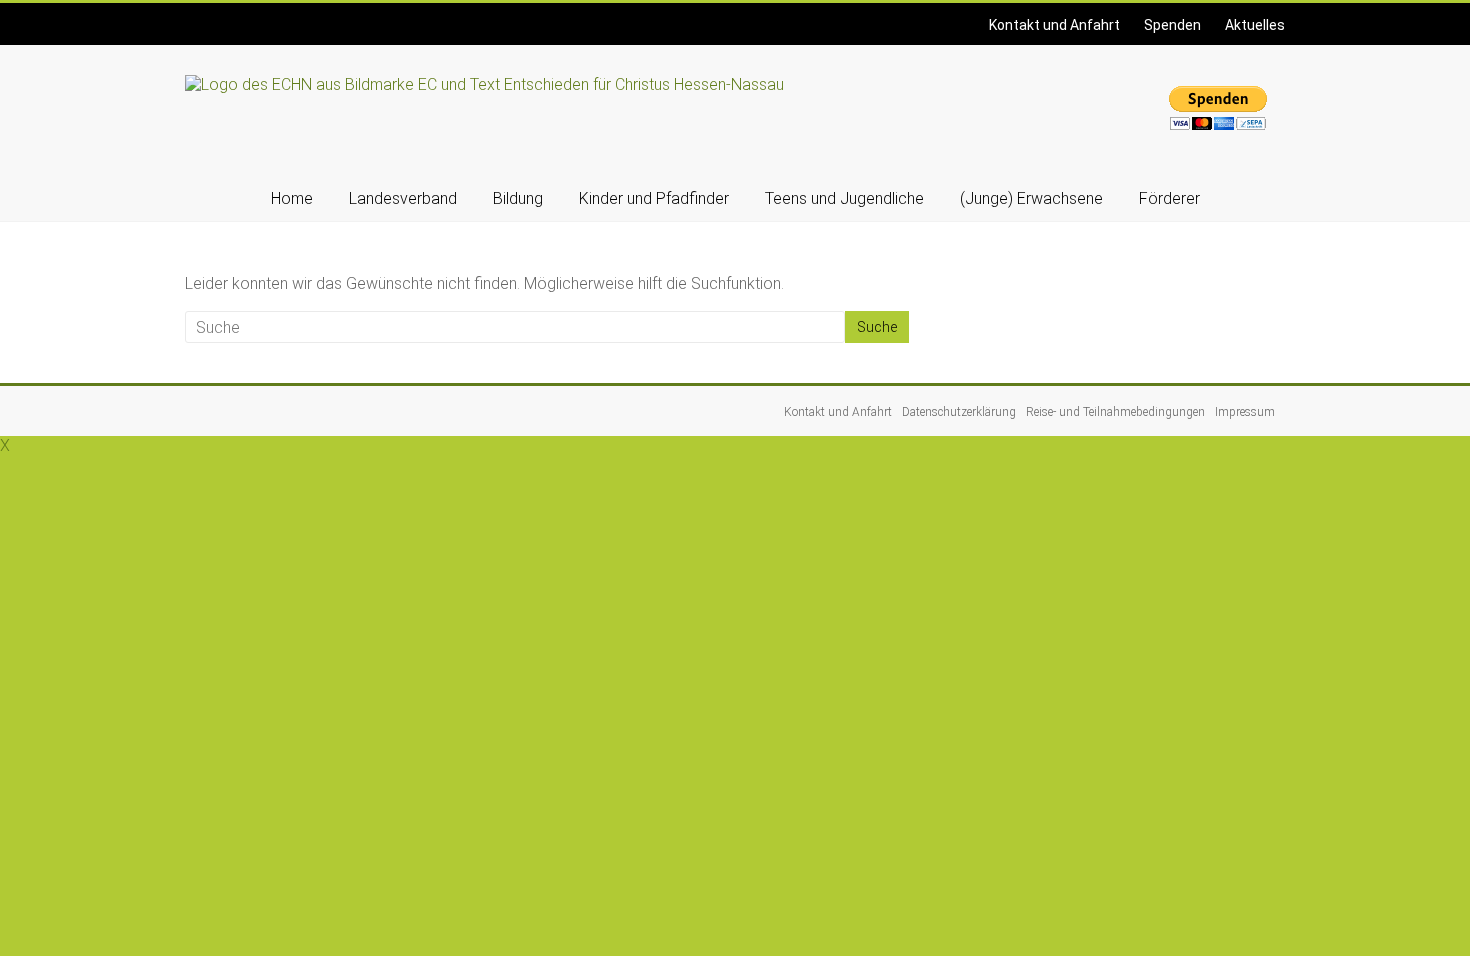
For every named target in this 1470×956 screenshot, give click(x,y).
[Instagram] (194, 14)
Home (292, 198)
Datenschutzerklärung (959, 412)
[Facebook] (188, 14)
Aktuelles (1255, 25)
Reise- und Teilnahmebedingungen (1115, 412)
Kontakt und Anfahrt (1054, 25)
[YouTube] (200, 14)
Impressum (1245, 412)
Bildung (518, 198)
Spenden (1172, 25)
